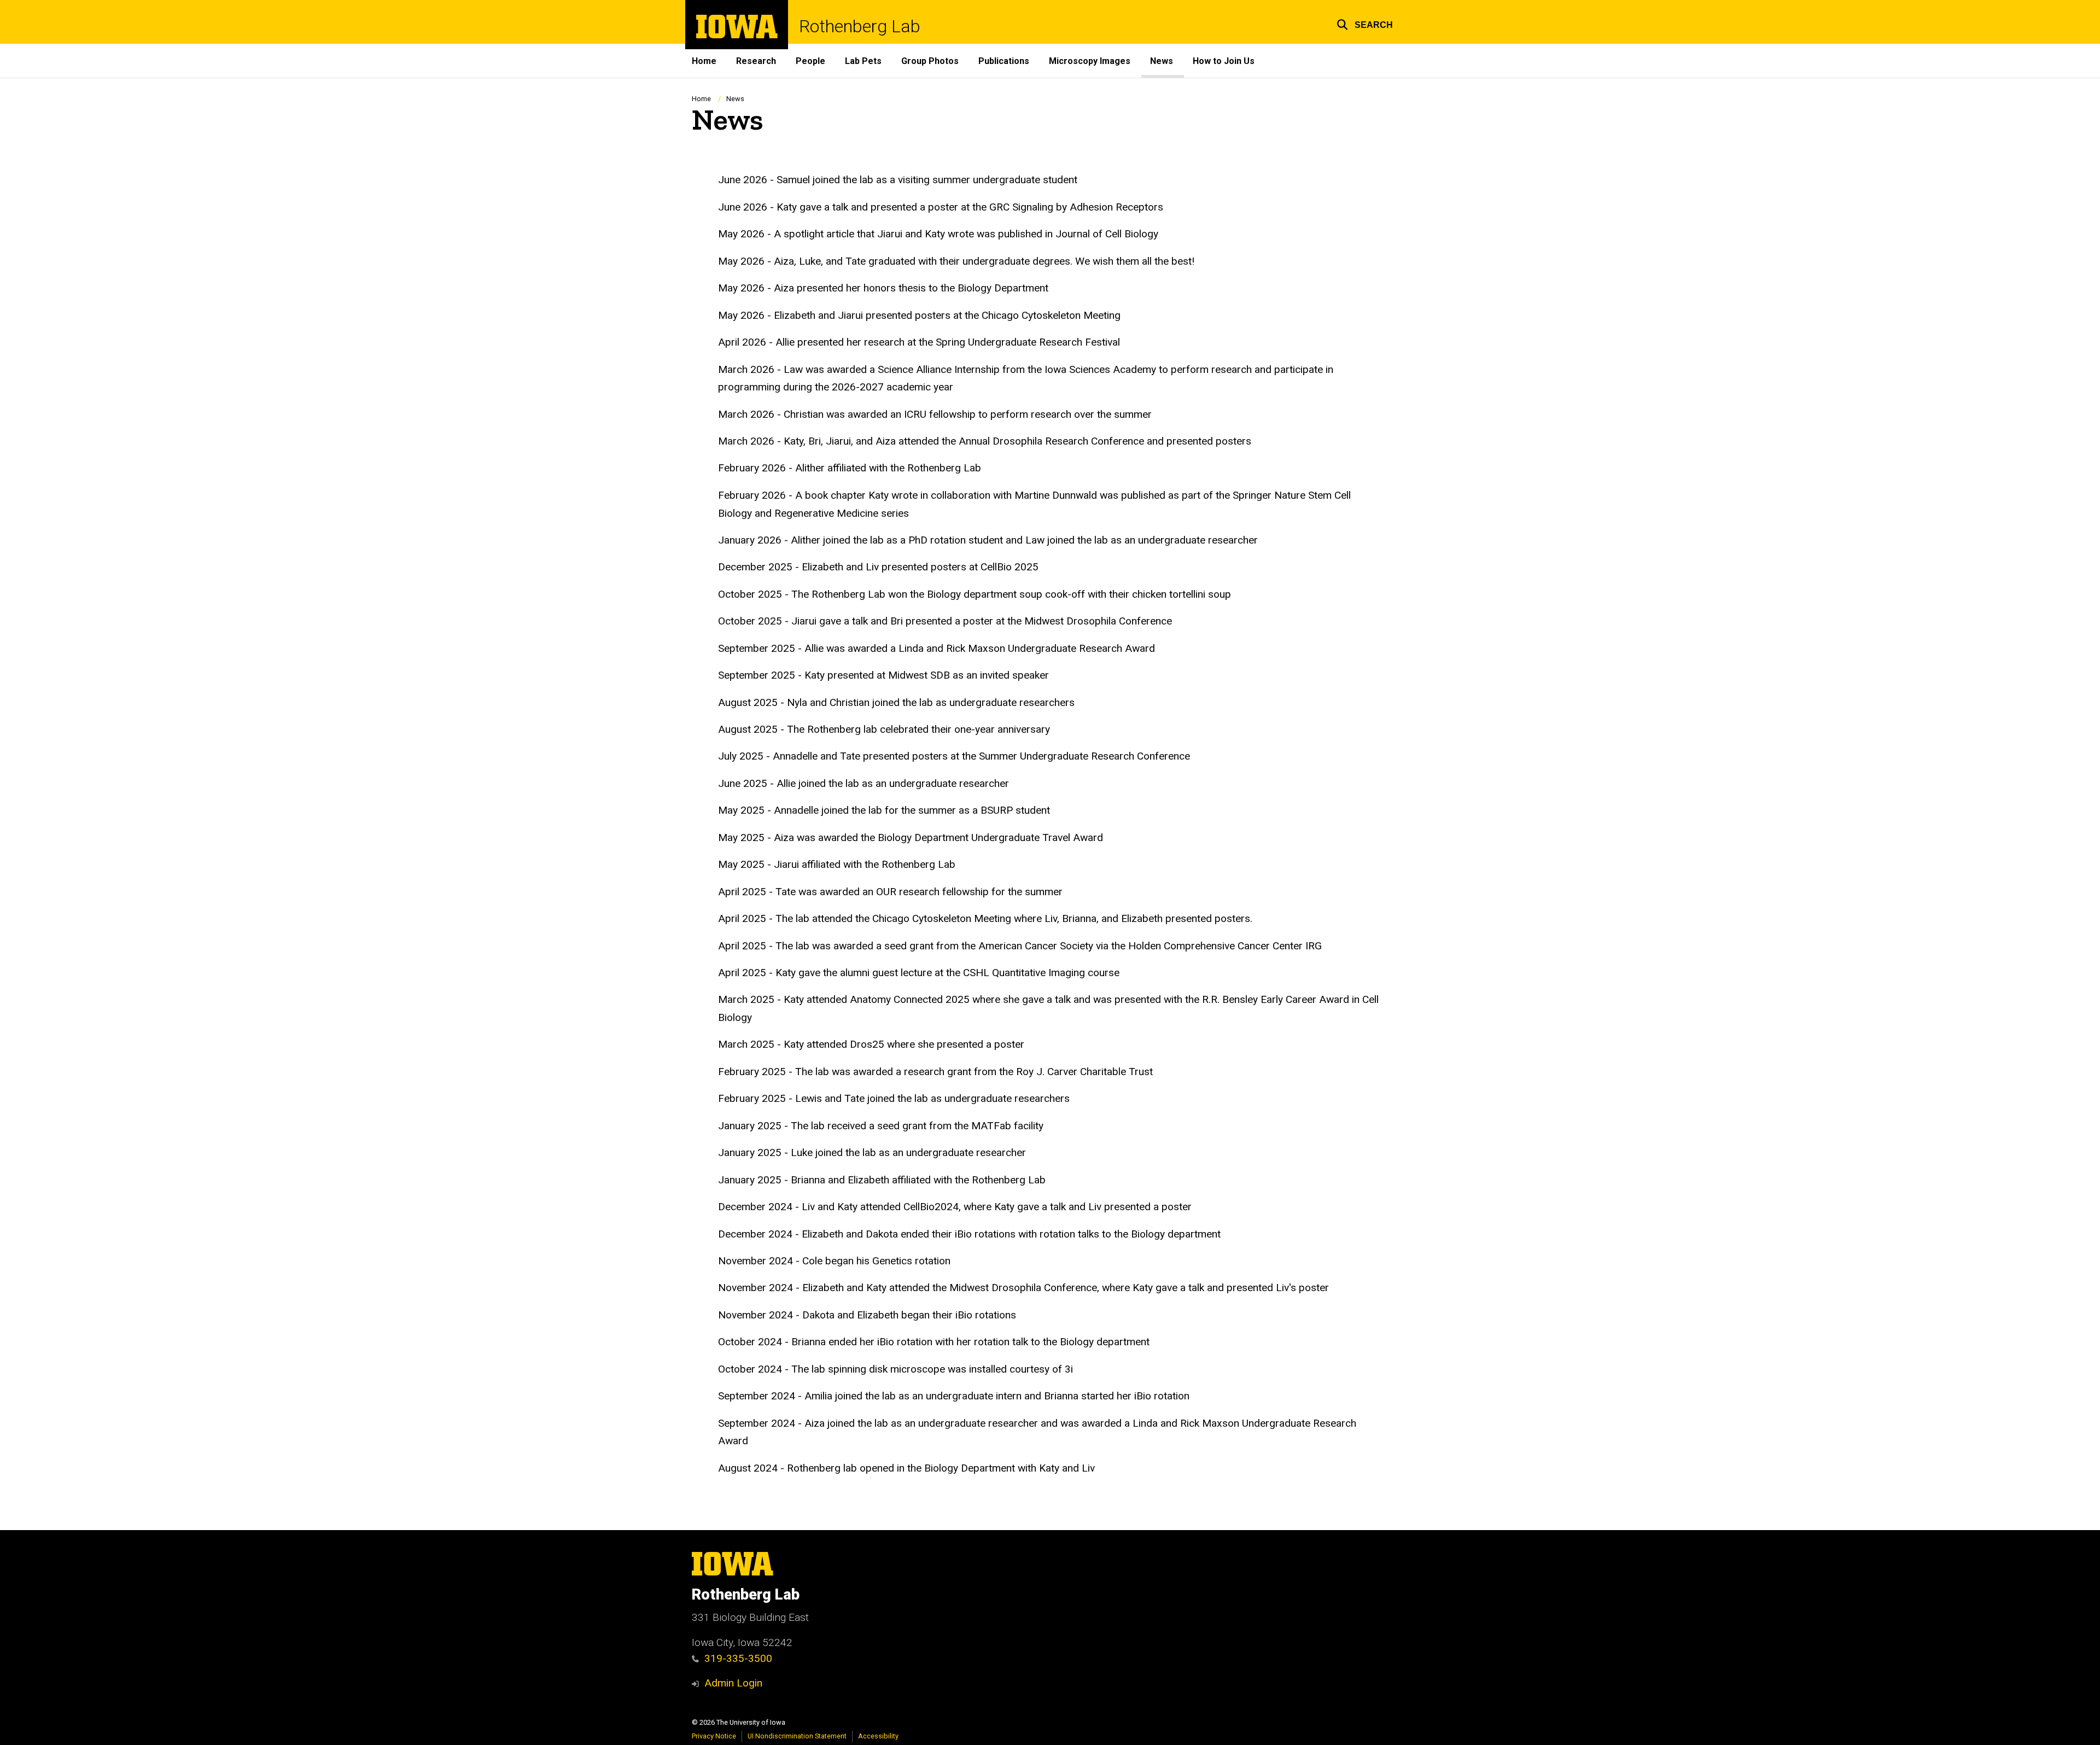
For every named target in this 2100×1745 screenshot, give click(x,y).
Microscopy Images (1090, 61)
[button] (1365, 23)
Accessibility (878, 1736)
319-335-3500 (738, 1658)
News (1162, 61)
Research (756, 61)
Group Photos (930, 61)
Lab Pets (863, 61)
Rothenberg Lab (860, 26)
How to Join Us (1224, 61)
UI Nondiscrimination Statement (797, 1736)
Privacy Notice (714, 1736)
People (810, 61)
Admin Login (733, 1683)
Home (704, 61)
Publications (1004, 61)
